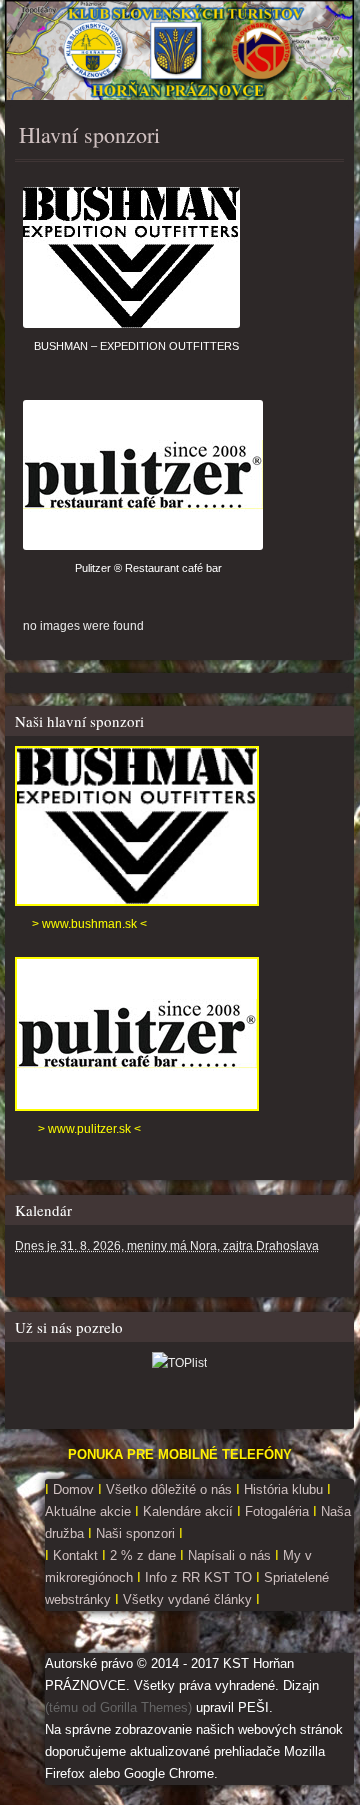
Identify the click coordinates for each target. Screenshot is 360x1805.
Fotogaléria (277, 1511)
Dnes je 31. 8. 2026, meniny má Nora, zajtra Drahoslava (167, 1246)
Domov (71, 1489)
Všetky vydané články (187, 1599)
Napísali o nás (229, 1555)
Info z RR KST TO (196, 1577)
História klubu (283, 1489)
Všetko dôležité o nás (169, 1489)
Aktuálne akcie (88, 1511)
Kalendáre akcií (188, 1511)
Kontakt (75, 1555)
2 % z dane (145, 1555)
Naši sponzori (137, 1533)
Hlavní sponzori (89, 134)
